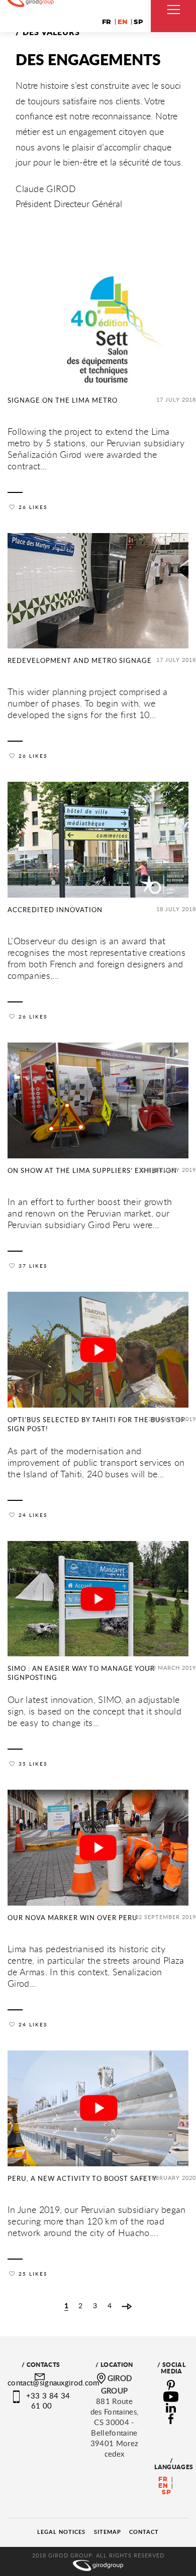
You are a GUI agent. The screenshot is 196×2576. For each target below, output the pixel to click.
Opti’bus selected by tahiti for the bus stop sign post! (96, 1424)
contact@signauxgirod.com (54, 2382)
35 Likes (33, 1764)
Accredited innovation (55, 910)
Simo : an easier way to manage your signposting (81, 1673)
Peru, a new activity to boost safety (82, 2178)
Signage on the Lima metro (63, 400)
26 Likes (33, 507)
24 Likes (33, 1515)
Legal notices (61, 2532)
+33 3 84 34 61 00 (48, 2400)
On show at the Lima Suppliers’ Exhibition (92, 1170)
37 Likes (33, 1266)
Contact (144, 2532)
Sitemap (108, 2532)
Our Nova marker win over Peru (73, 1918)
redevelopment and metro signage (80, 660)
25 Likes (33, 2274)
